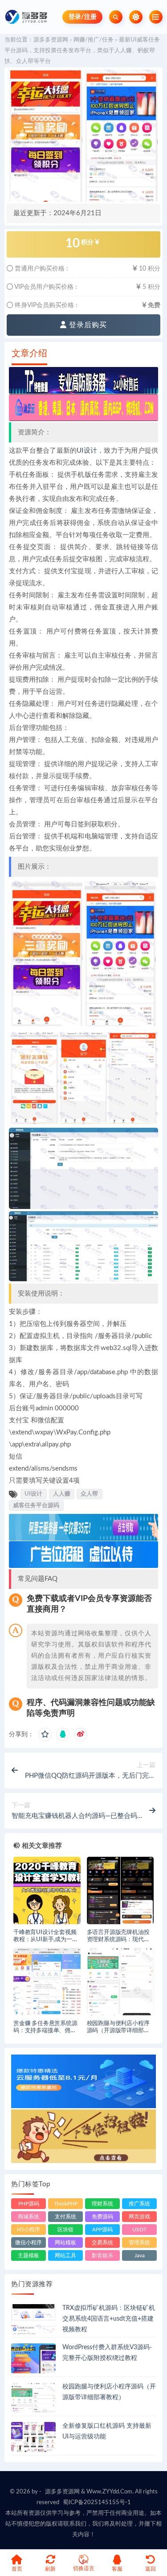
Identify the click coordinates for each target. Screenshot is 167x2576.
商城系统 (29, 2217)
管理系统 (139, 2243)
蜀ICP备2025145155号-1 (97, 2503)
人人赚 (62, 1494)
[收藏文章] (45, 1734)
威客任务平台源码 (36, 1505)
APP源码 (102, 2230)
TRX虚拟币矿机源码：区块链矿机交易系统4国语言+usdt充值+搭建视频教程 (109, 2319)
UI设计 (87, 451)
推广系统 (139, 2204)
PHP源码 (29, 2204)
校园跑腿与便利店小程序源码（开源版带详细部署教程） (118, 2031)
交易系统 (102, 2243)
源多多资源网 (51, 40)
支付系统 (65, 2217)
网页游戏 (139, 2217)
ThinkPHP (66, 2204)
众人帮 (89, 1494)
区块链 (65, 2230)
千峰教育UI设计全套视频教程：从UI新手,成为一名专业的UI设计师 (45, 1940)
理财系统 (102, 2204)
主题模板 (29, 2255)
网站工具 (65, 2255)
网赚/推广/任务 (94, 40)
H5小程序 (29, 2230)
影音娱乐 (102, 2255)
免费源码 (102, 2217)
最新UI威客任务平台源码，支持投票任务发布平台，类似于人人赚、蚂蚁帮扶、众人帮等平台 (82, 51)
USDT (139, 2230)
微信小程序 (29, 2243)
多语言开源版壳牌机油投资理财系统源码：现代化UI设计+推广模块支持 (118, 1940)
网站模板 (65, 2243)
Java (140, 2255)
